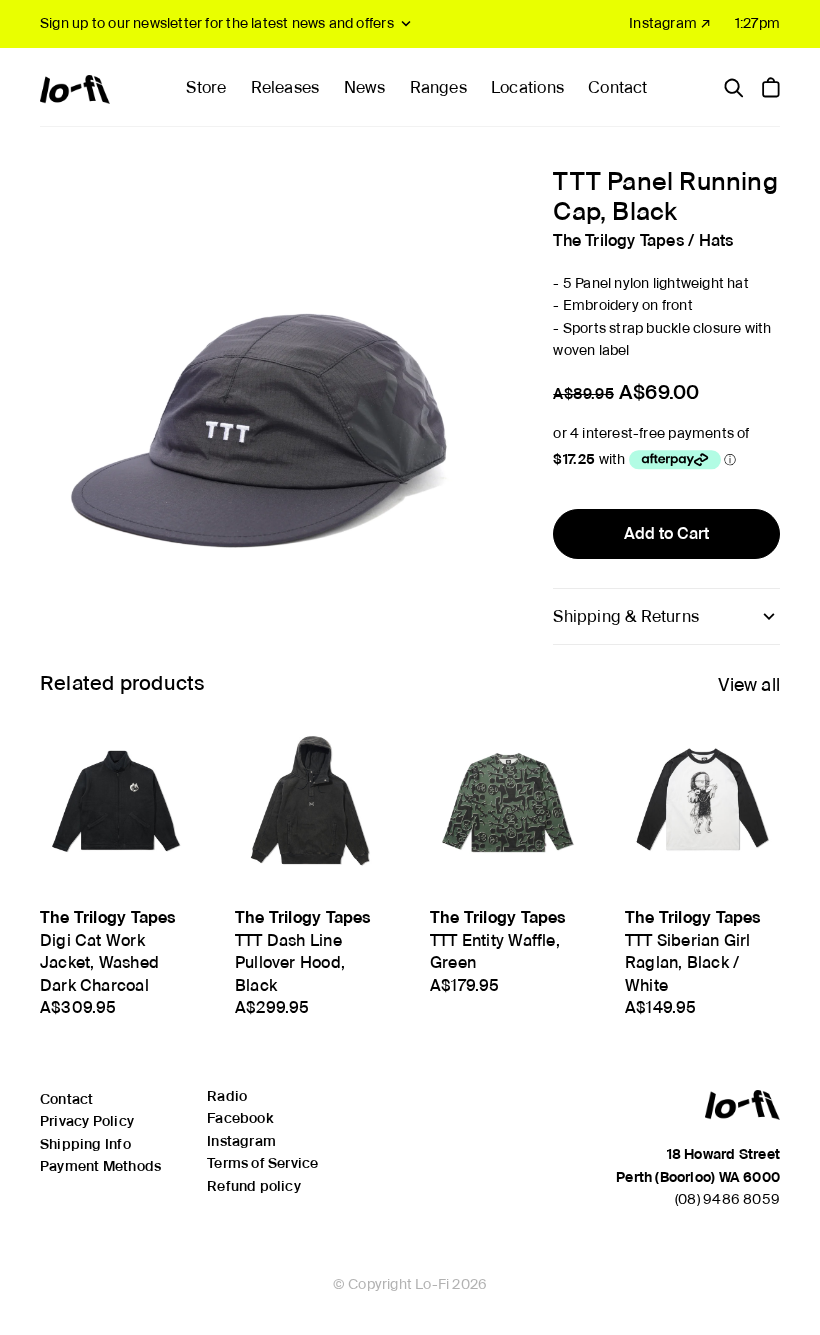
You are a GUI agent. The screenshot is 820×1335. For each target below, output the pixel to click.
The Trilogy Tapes (618, 240)
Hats (716, 240)
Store (206, 87)
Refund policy (254, 1186)
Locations (527, 87)
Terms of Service (262, 1163)
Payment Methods (100, 1166)
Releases (285, 87)
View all (749, 684)
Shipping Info (85, 1144)
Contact (617, 87)
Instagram (241, 1141)
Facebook (240, 1118)
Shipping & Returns (626, 616)
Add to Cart (666, 533)
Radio (227, 1096)
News (365, 87)
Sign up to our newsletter (217, 23)
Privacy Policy (87, 1121)
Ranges (438, 87)
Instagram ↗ (670, 23)
